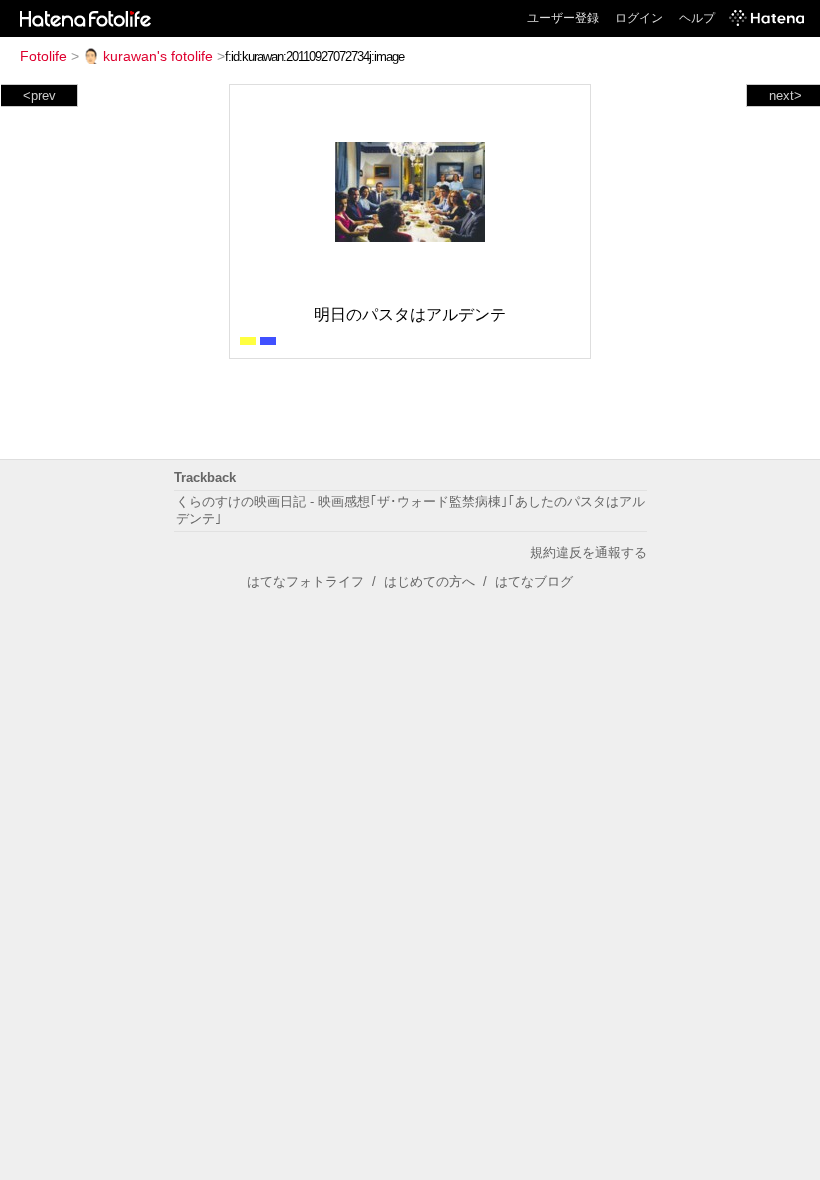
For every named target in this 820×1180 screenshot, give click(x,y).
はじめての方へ (429, 581)
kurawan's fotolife (158, 56)
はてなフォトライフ (305, 581)
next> (785, 95)
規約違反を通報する (588, 552)
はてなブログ (534, 581)
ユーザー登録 (563, 18)
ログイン (639, 18)
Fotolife (43, 56)
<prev (39, 95)
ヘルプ (697, 18)
